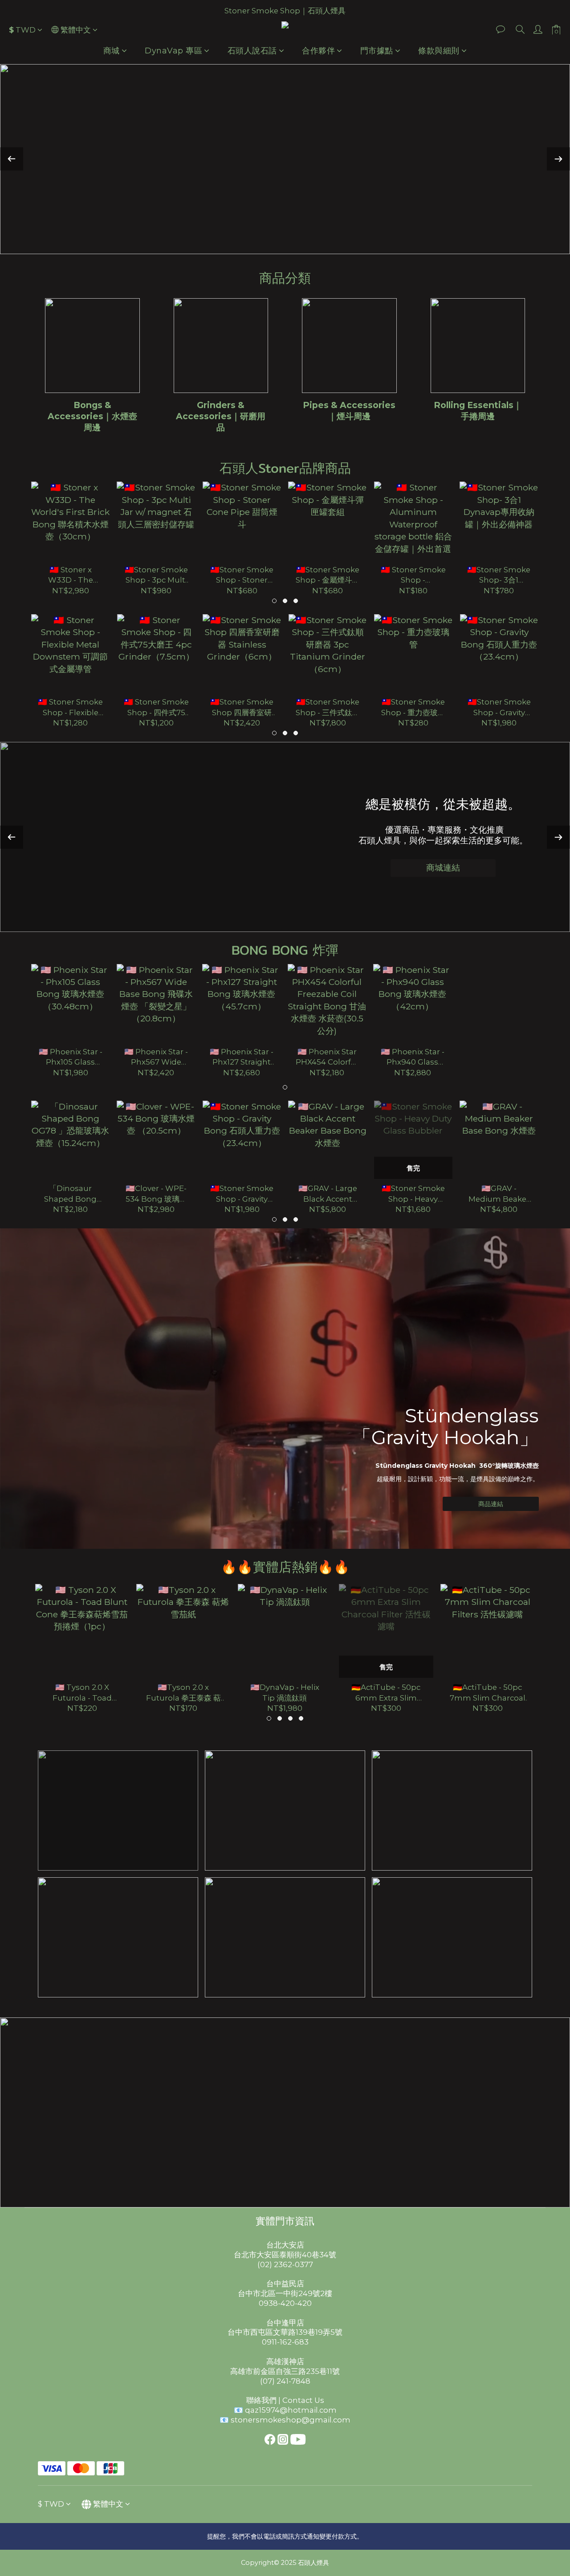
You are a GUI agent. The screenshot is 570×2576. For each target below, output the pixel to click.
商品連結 (491, 1504)
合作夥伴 (318, 51)
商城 (112, 51)
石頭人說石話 (252, 51)
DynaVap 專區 (173, 51)
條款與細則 (439, 51)
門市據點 (377, 51)
